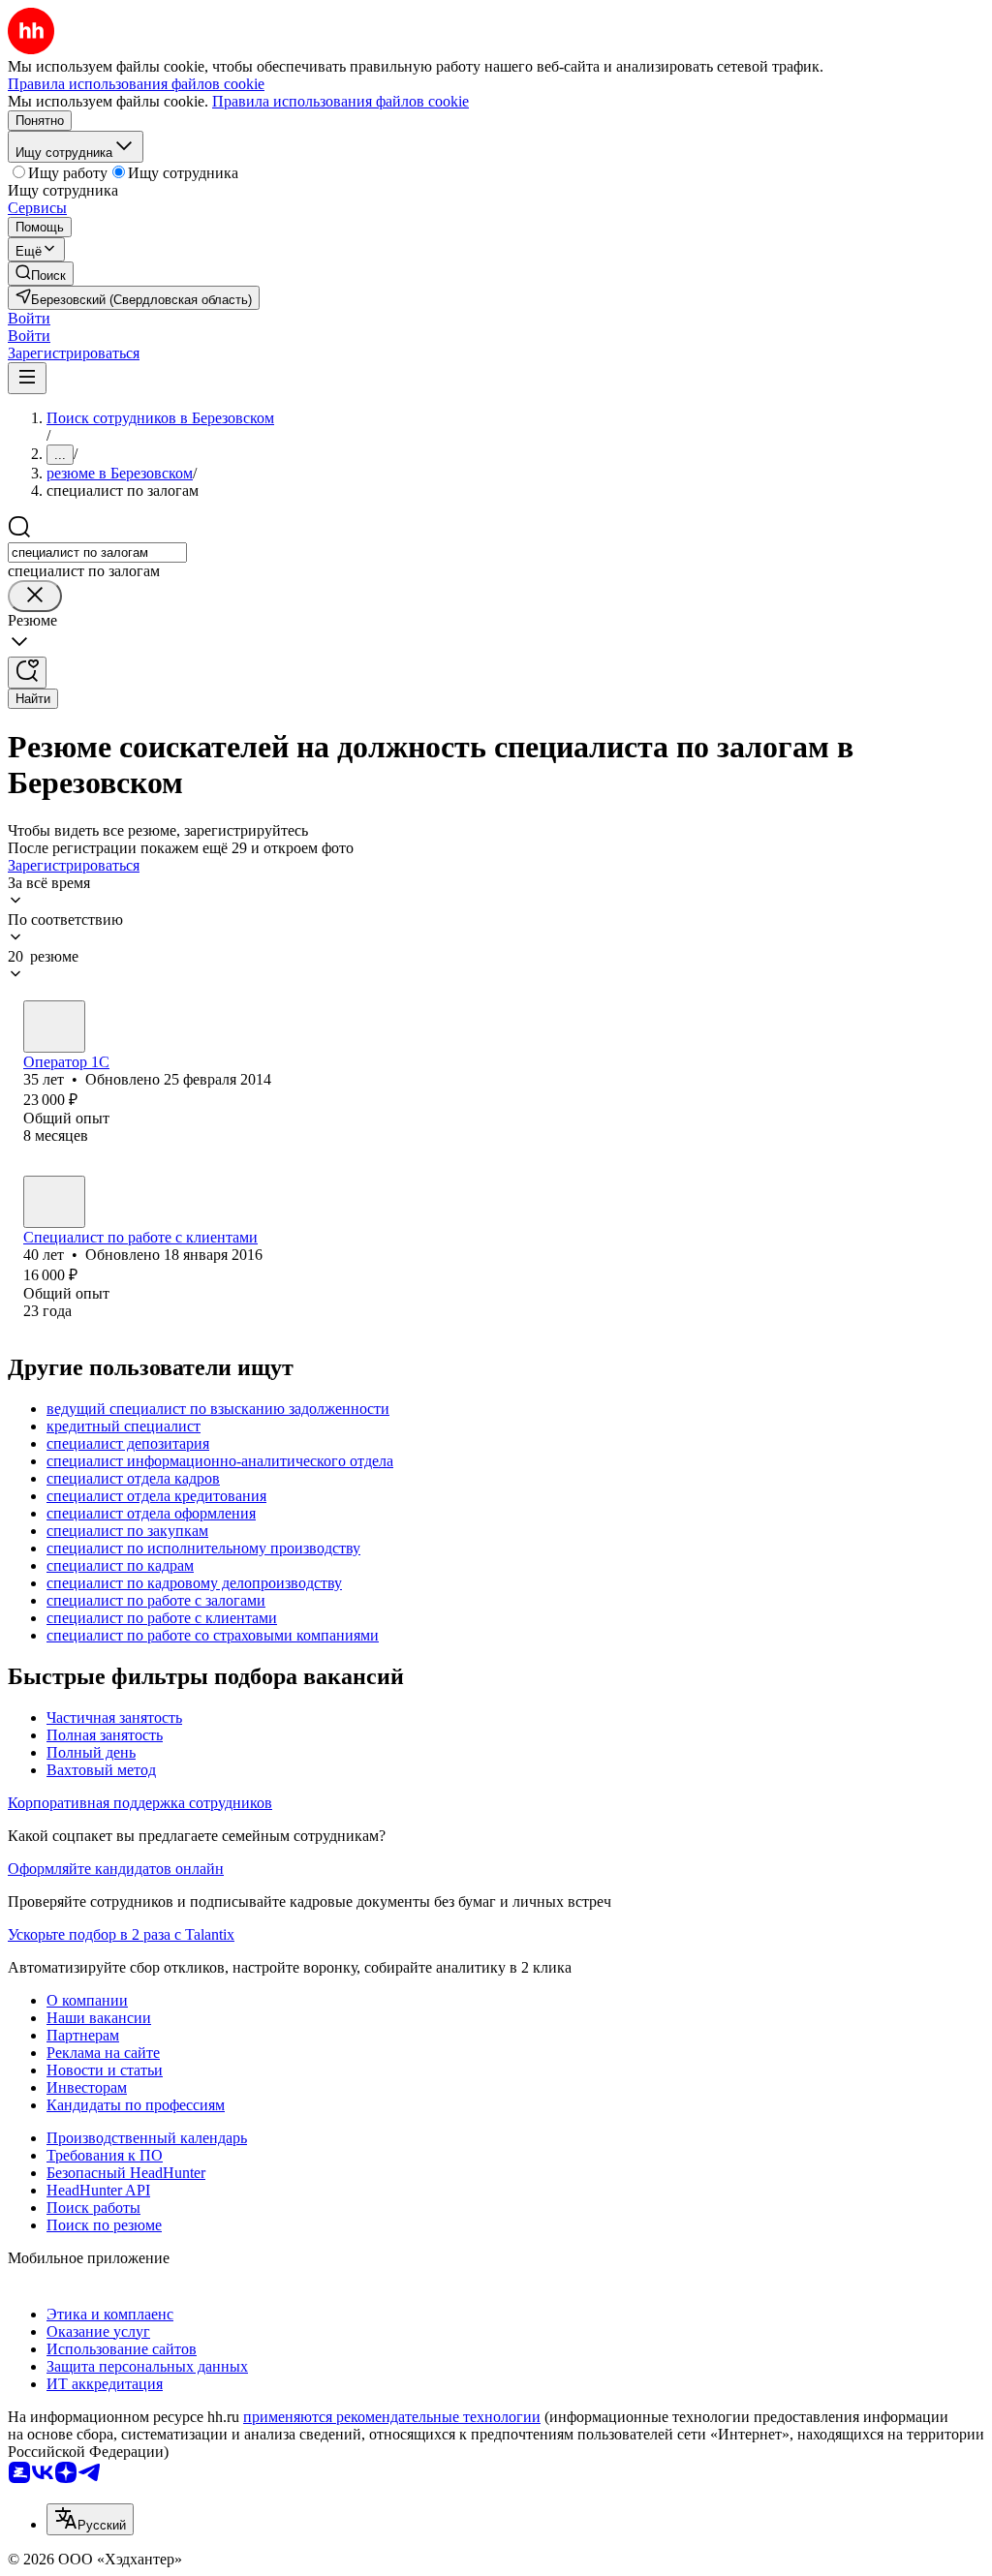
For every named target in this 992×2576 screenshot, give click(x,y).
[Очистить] (35, 596)
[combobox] (97, 552)
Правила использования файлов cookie (341, 101)
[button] (29, 318)
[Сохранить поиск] (27, 673)
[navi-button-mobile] (27, 378)
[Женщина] (54, 1027)
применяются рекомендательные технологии (392, 2417)
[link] (41, 274)
